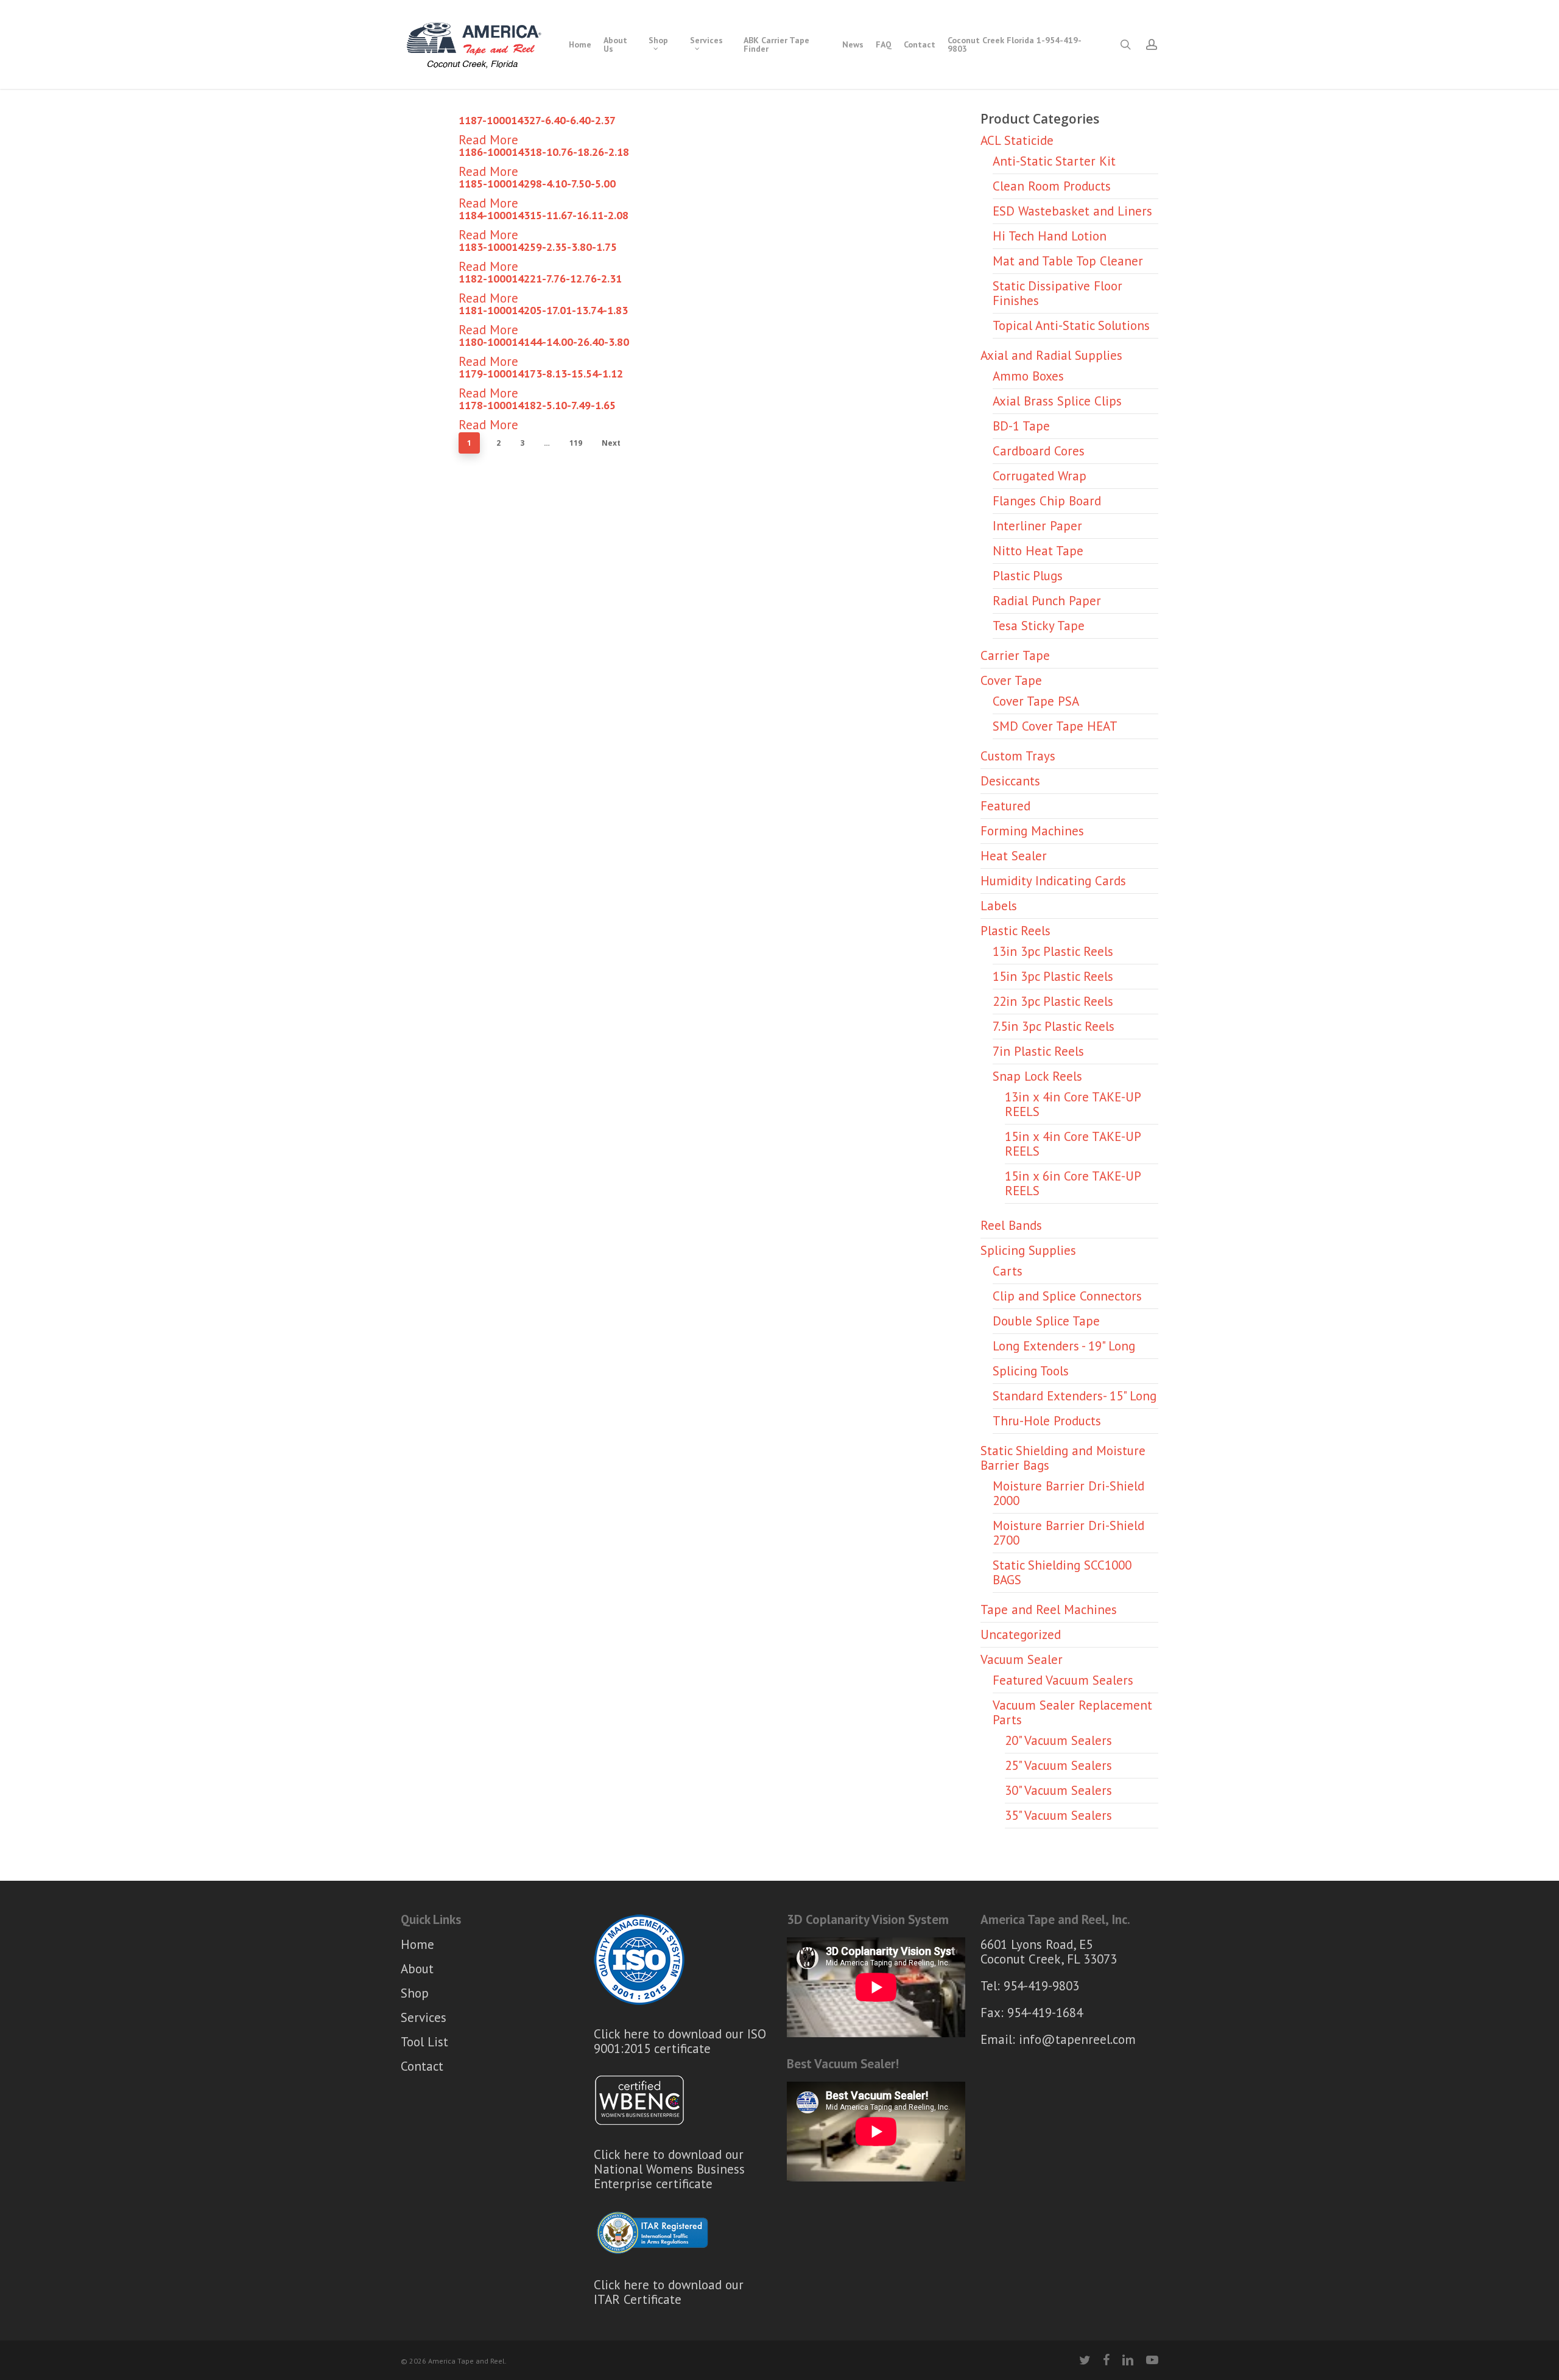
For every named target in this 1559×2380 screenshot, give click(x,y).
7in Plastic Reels (1038, 1051)
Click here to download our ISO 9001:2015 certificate (680, 2041)
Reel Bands (1011, 1225)
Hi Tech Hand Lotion (1050, 236)
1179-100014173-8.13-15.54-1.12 (541, 374)
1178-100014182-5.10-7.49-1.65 (537, 405)
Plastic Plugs (1028, 576)
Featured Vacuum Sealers (1063, 1680)
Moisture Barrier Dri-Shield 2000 (1068, 1493)
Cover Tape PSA (1036, 701)
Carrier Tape (1015, 655)
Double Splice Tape (1046, 1321)
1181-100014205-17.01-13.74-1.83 (543, 310)
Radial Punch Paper (1047, 601)
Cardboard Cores (1039, 451)
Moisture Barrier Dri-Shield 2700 (1068, 1533)
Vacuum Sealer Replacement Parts (1072, 1712)
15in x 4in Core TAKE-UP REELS (1073, 1144)
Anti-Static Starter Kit (1054, 161)
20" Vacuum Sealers (1058, 1740)
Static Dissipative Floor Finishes (1058, 293)
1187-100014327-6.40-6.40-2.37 (537, 120)
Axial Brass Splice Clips (1057, 401)
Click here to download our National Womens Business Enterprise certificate (669, 2169)
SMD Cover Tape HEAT (1055, 726)
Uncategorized (1021, 1634)
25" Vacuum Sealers (1058, 1765)
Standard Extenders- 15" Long (1075, 1396)
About (417, 1969)
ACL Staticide (1017, 140)
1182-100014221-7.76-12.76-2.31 (540, 279)
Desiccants (1010, 781)
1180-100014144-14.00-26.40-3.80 (544, 342)
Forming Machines (1032, 831)
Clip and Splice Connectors (1067, 1296)
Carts (1008, 1271)
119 (576, 443)
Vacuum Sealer (1022, 1659)
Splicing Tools (1031, 1371)
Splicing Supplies (1028, 1250)
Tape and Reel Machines (1049, 1609)
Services (424, 2017)
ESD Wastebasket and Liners (1072, 211)
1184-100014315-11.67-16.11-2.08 (544, 215)
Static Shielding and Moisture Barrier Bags (1063, 1458)
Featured (1005, 806)
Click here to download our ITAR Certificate (669, 2292)
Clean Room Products (1052, 186)
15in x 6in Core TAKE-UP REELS (1073, 1183)
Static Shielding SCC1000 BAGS (1062, 1572)
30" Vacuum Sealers (1058, 1790)
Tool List (424, 2042)
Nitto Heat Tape (1038, 551)
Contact (422, 2066)
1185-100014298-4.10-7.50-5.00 (537, 184)
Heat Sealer (1014, 856)
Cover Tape (1011, 680)
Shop (415, 1993)
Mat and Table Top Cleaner (1068, 261)
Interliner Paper (1037, 526)
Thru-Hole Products (1047, 1421)
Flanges (1047, 501)
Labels (999, 906)
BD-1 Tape (1021, 426)
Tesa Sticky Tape (1039, 626)
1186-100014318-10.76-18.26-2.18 (544, 152)
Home (417, 1945)
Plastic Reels (1015, 931)
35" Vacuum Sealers (1058, 1815)
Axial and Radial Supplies (1051, 355)
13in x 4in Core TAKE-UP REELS (1073, 1104)
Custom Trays (1018, 756)
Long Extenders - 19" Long (1064, 1346)
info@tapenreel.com (1077, 2039)
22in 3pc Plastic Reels (1053, 1001)
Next (611, 443)
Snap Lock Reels (1037, 1076)
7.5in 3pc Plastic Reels (1054, 1026)
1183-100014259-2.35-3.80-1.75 (538, 247)
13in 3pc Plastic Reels (1053, 951)
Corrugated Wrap (1040, 476)
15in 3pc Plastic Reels (1053, 976)
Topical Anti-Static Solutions (1071, 325)
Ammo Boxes (1028, 376)
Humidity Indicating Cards (1053, 881)
